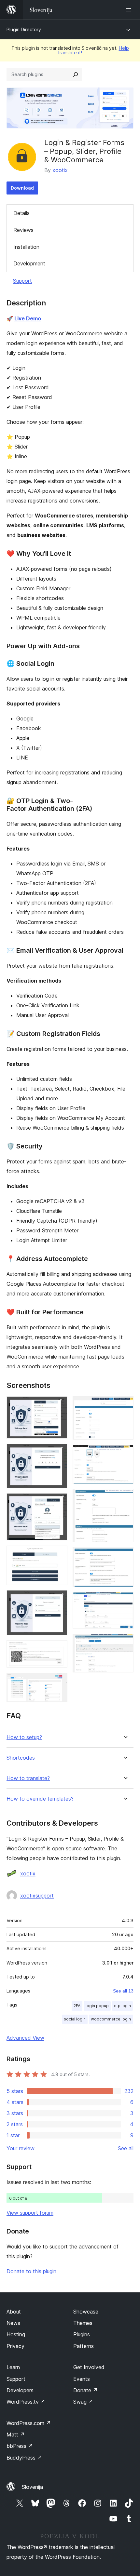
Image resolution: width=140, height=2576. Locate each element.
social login (75, 2019)
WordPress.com (29, 2423)
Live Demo (28, 318)
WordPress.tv (26, 2402)
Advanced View (25, 2038)
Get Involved (89, 2367)
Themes (83, 2323)
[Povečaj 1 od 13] (59, 1405)
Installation (26, 247)
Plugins (82, 2334)
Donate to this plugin (31, 2271)
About (14, 2312)
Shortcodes (21, 1758)
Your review (21, 2148)
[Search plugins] (76, 74)
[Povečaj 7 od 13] (59, 1682)
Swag (83, 2402)
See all (126, 2148)
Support (22, 281)
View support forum (30, 2213)
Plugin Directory (24, 29)
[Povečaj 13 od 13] (125, 1643)
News (13, 2323)
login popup (97, 2006)
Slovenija (32, 2487)
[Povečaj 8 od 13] (125, 1405)
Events (82, 2379)
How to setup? (24, 1737)
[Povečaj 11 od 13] (125, 1556)
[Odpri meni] (130, 10)
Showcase (86, 2312)
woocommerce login (111, 2019)
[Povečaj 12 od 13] (125, 1601)
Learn (13, 2367)
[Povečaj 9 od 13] (125, 1454)
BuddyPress (24, 2458)
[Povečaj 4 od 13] (59, 1554)
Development (29, 263)
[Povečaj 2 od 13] (59, 1453)
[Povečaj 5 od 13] (59, 1599)
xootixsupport (37, 1896)
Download (22, 188)
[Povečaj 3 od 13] (59, 1502)
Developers (20, 2390)
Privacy (15, 2346)
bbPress (20, 2446)
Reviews (23, 230)
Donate (85, 2390)
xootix (60, 170)
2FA (77, 2006)
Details (21, 213)
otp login (122, 2006)
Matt (16, 2435)
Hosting (16, 2334)
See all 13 (123, 1991)
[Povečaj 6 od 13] (59, 1649)
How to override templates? (40, 1799)
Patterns (84, 2346)
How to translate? (28, 1778)
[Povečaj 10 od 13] (125, 1498)
